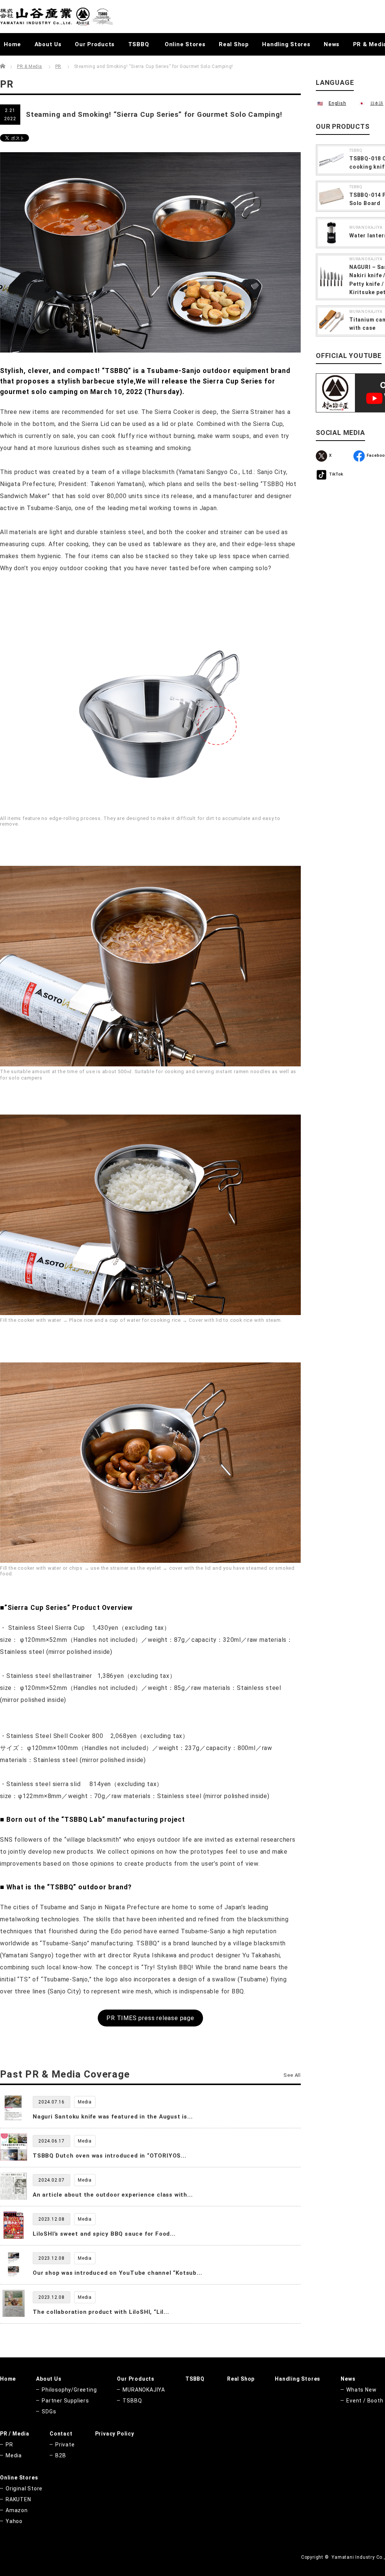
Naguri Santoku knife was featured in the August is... (113, 2117)
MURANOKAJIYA (366, 227)
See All (292, 2075)
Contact (61, 2434)
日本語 (377, 103)
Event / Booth (365, 2401)
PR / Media (15, 2434)
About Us (48, 44)
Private (65, 2445)
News (332, 44)
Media (14, 2455)
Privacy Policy (115, 2434)
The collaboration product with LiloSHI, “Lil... (101, 2312)
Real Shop (234, 44)
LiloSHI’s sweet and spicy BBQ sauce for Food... (104, 2234)
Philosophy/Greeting (69, 2390)
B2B (61, 2455)
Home (12, 44)
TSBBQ (139, 44)
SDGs (49, 2411)
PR (58, 66)
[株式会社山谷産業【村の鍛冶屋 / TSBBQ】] (56, 17)
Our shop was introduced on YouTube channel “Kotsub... (117, 2273)
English (337, 103)
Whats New (361, 2390)
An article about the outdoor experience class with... (113, 2195)
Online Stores (185, 44)
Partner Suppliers (65, 2401)
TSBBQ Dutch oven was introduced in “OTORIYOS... (110, 2156)
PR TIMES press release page (150, 2018)
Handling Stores (286, 44)
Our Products (95, 44)
